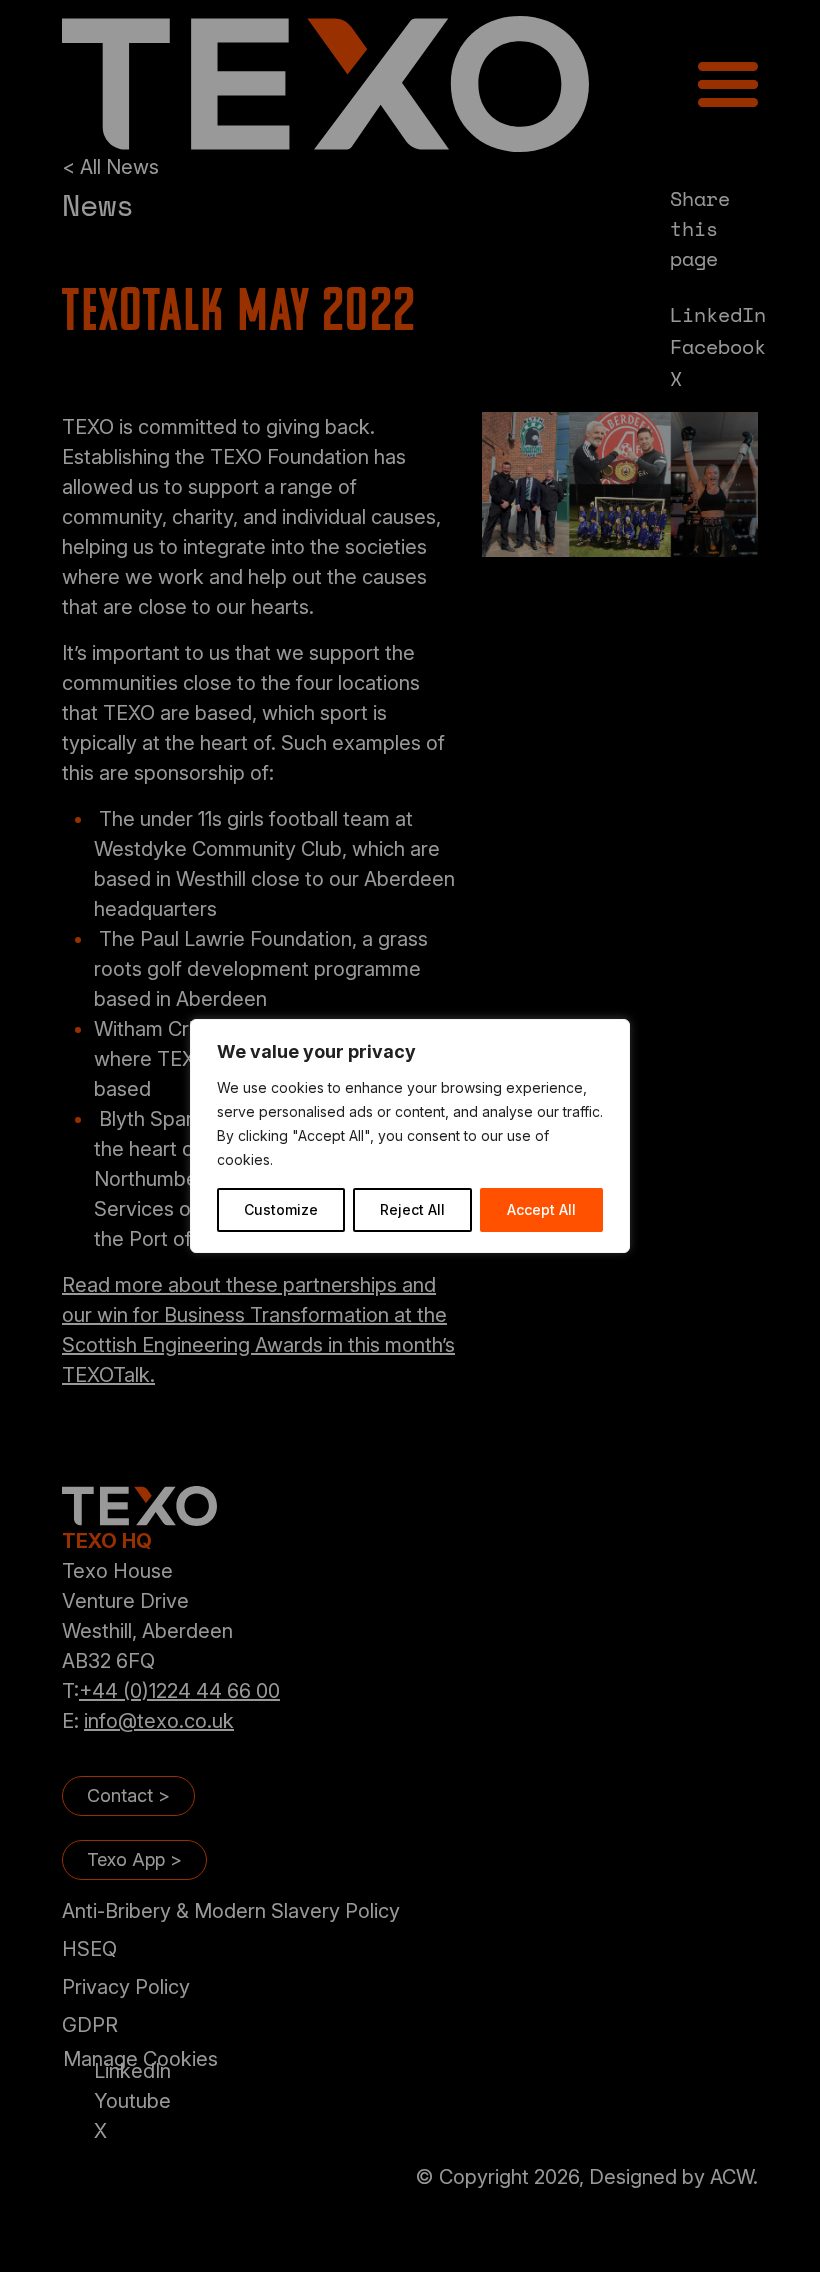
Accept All (541, 1209)
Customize (281, 1209)
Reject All (412, 1209)
